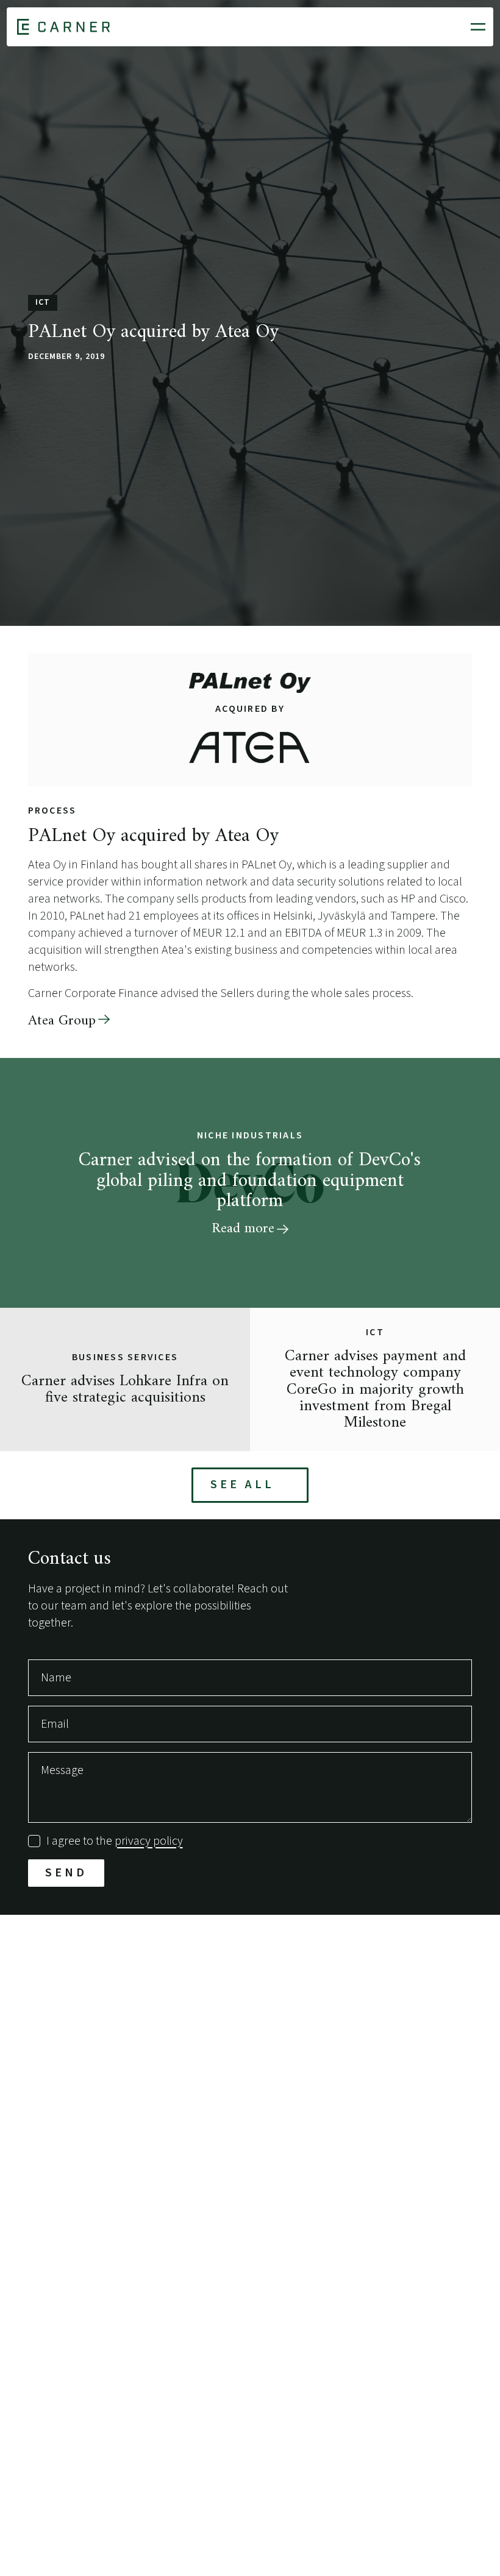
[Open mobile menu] (478, 27)
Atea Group (62, 1021)
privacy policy (149, 1841)
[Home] (63, 27)
